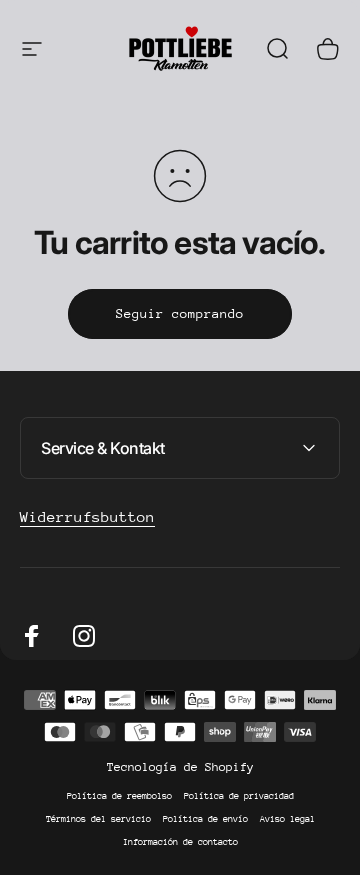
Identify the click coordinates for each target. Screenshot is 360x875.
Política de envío (205, 818)
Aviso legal (287, 818)
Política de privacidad (239, 795)
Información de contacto (180, 841)
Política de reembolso (119, 795)
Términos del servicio (98, 818)
